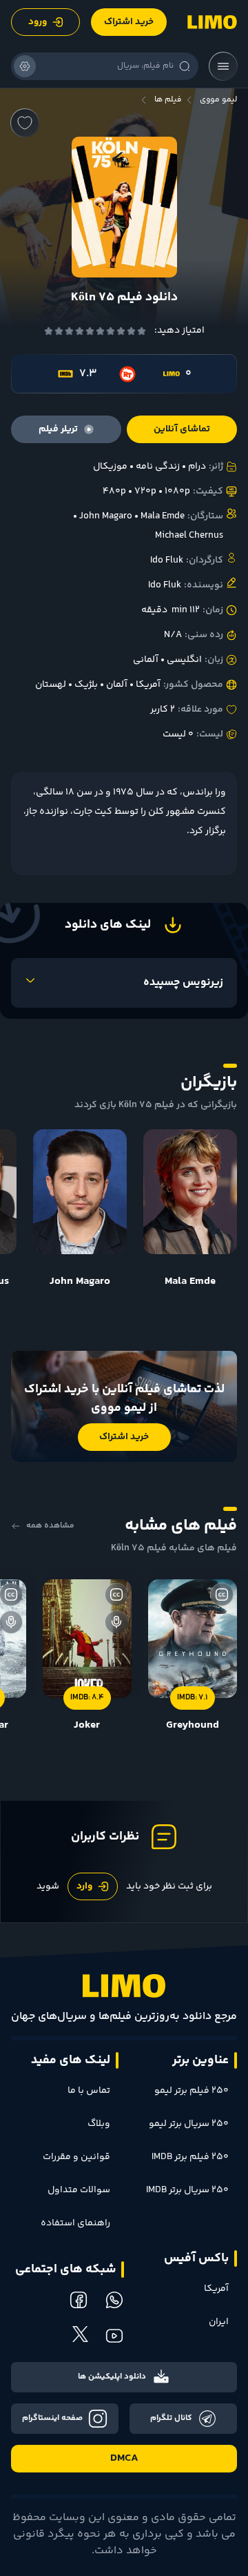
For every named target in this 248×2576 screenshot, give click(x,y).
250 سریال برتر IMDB (187, 2190)
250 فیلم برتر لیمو (192, 2091)
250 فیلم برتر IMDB (190, 2157)
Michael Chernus (189, 536)
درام (197, 467)
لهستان (51, 685)
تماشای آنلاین (182, 429)
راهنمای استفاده (75, 2223)
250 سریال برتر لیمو (189, 2124)
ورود (38, 22)
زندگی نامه (158, 467)
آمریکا (148, 685)
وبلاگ (99, 2124)
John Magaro (106, 516)
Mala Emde (163, 516)
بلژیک (86, 685)
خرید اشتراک (129, 22)
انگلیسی (184, 660)
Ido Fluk (167, 560)
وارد (84, 1886)
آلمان (117, 685)
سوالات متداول (79, 2190)
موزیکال (110, 467)
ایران (219, 2322)
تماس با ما (89, 2091)
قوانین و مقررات (76, 2157)
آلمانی (146, 660)
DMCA (124, 2458)
